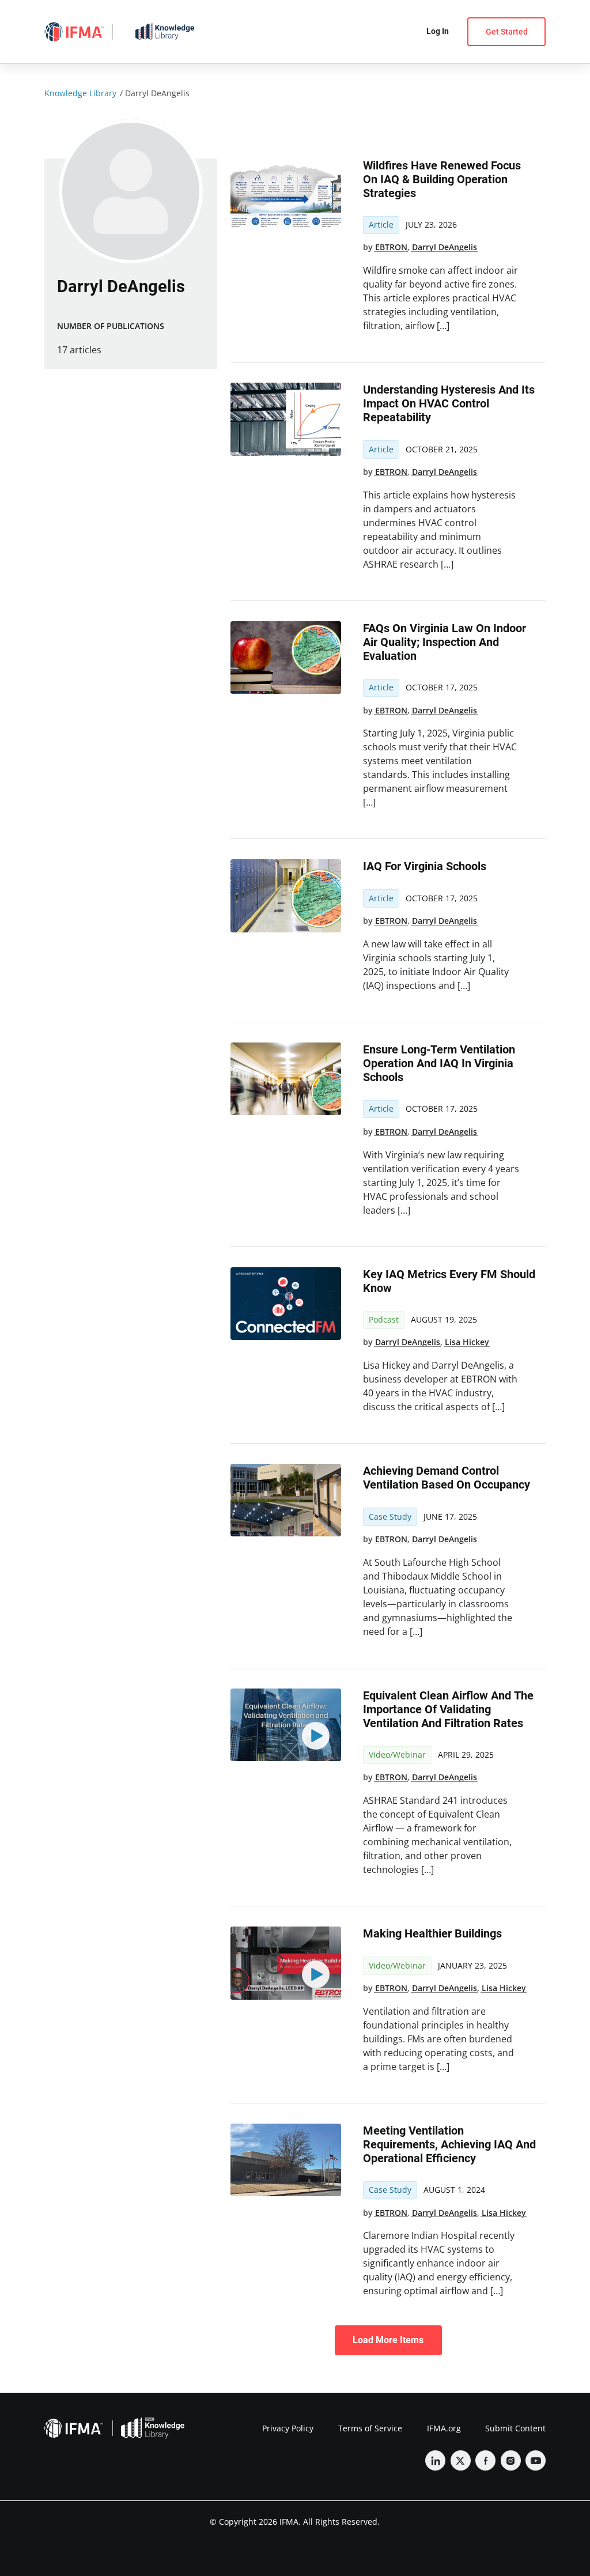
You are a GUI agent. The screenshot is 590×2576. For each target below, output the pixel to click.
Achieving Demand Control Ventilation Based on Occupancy (447, 1478)
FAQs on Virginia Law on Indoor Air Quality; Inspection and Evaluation (445, 642)
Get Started (507, 32)
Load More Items (388, 2340)
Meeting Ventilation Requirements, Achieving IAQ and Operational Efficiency (449, 2144)
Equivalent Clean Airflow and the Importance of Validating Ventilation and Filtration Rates (448, 1709)
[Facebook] (485, 2460)
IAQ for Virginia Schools (425, 866)
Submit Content (515, 2428)
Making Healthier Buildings (432, 1933)
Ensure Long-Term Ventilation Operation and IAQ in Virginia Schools (439, 1063)
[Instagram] (511, 2460)
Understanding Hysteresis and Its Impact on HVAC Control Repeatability (449, 403)
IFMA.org (444, 2428)
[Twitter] (461, 2460)
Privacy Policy (288, 2428)
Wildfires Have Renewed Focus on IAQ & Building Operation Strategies (442, 179)
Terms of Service (370, 2428)
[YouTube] (536, 2460)
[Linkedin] (435, 2460)
